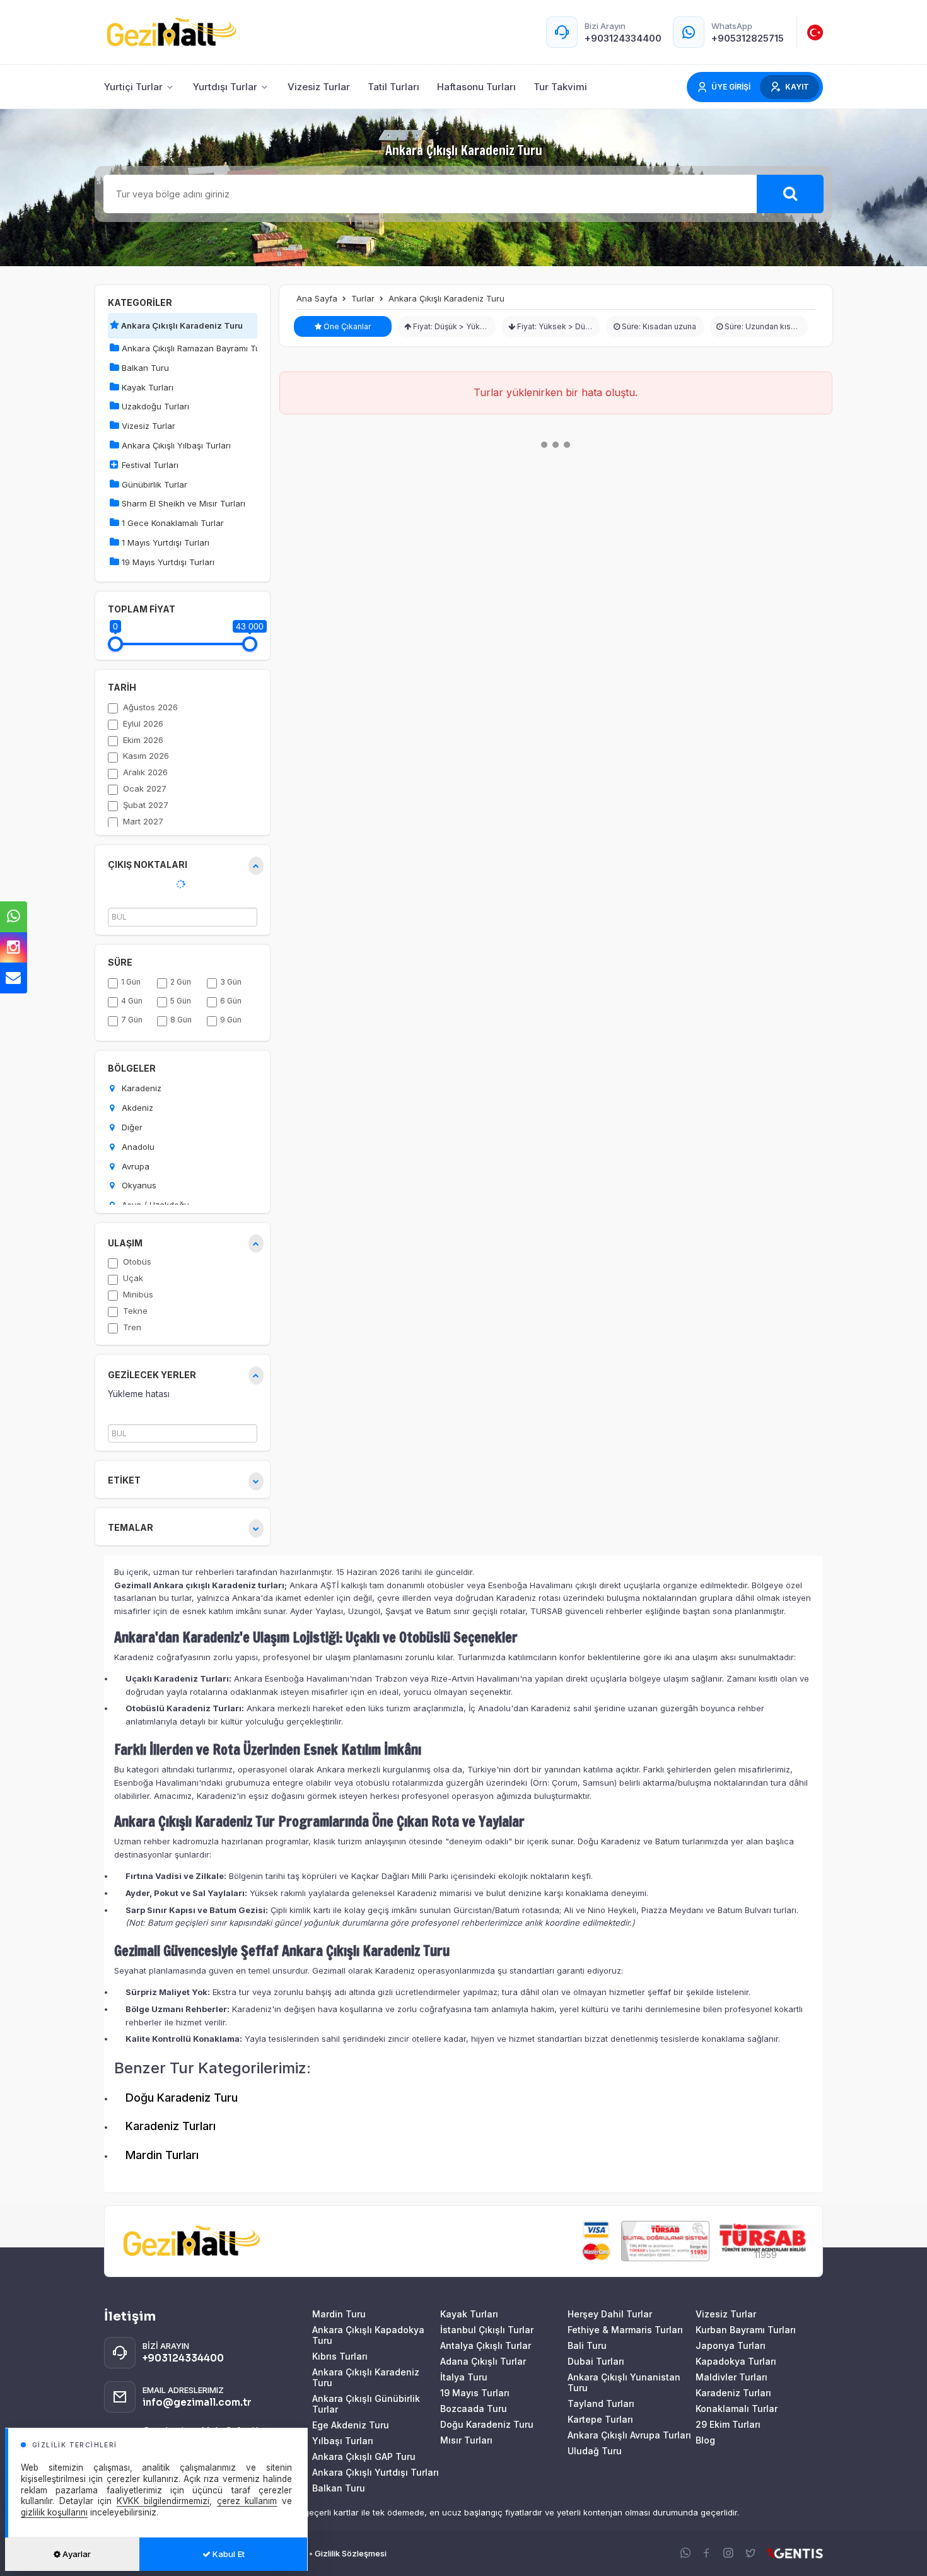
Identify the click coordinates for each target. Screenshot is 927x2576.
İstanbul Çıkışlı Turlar (487, 2330)
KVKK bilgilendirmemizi (163, 2501)
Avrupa (134, 1166)
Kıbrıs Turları (340, 2356)
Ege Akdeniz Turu (351, 2425)
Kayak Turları (146, 387)
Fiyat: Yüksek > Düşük (557, 326)
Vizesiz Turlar (147, 426)
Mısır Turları (466, 2440)
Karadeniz (140, 1088)
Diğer (131, 1127)
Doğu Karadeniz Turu (182, 2098)
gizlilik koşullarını (54, 2512)
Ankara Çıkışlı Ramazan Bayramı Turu (188, 348)
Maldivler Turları (732, 2377)
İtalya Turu (464, 2377)
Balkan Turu (144, 368)
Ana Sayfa (317, 298)
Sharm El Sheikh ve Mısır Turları (182, 503)
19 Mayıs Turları (475, 2393)
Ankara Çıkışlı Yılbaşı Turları (175, 445)
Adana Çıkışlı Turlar (483, 2361)
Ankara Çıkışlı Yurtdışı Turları (376, 2472)
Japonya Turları (731, 2345)
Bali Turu (587, 2345)
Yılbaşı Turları (343, 2441)
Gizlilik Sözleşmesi (351, 2553)
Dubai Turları (596, 2361)
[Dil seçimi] (815, 32)
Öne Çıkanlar (346, 326)
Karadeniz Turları (171, 2126)
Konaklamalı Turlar (737, 2409)
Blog (705, 2440)
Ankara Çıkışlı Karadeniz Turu (181, 325)
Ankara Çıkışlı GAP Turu (364, 2456)
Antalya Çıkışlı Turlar (486, 2345)
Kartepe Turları (600, 2419)
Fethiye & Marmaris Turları (625, 2330)
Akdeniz (136, 1108)
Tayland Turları (601, 2403)
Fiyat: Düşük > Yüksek (452, 326)
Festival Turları (149, 465)
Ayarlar (76, 2554)
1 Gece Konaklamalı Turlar (172, 523)
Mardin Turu (339, 2314)
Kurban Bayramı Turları (746, 2330)
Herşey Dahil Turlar (610, 2314)
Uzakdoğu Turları (154, 406)
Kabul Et (228, 2554)
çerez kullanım (247, 2501)
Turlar (363, 298)
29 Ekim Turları (728, 2424)
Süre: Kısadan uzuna (658, 326)
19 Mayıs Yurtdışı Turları (167, 562)
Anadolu (137, 1147)
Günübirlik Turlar (153, 484)
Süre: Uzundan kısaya (763, 326)
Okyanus (138, 1185)
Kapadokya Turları (736, 2361)
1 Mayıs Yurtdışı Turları (164, 542)
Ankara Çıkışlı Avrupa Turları (629, 2435)
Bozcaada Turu (474, 2409)
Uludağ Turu (595, 2451)
